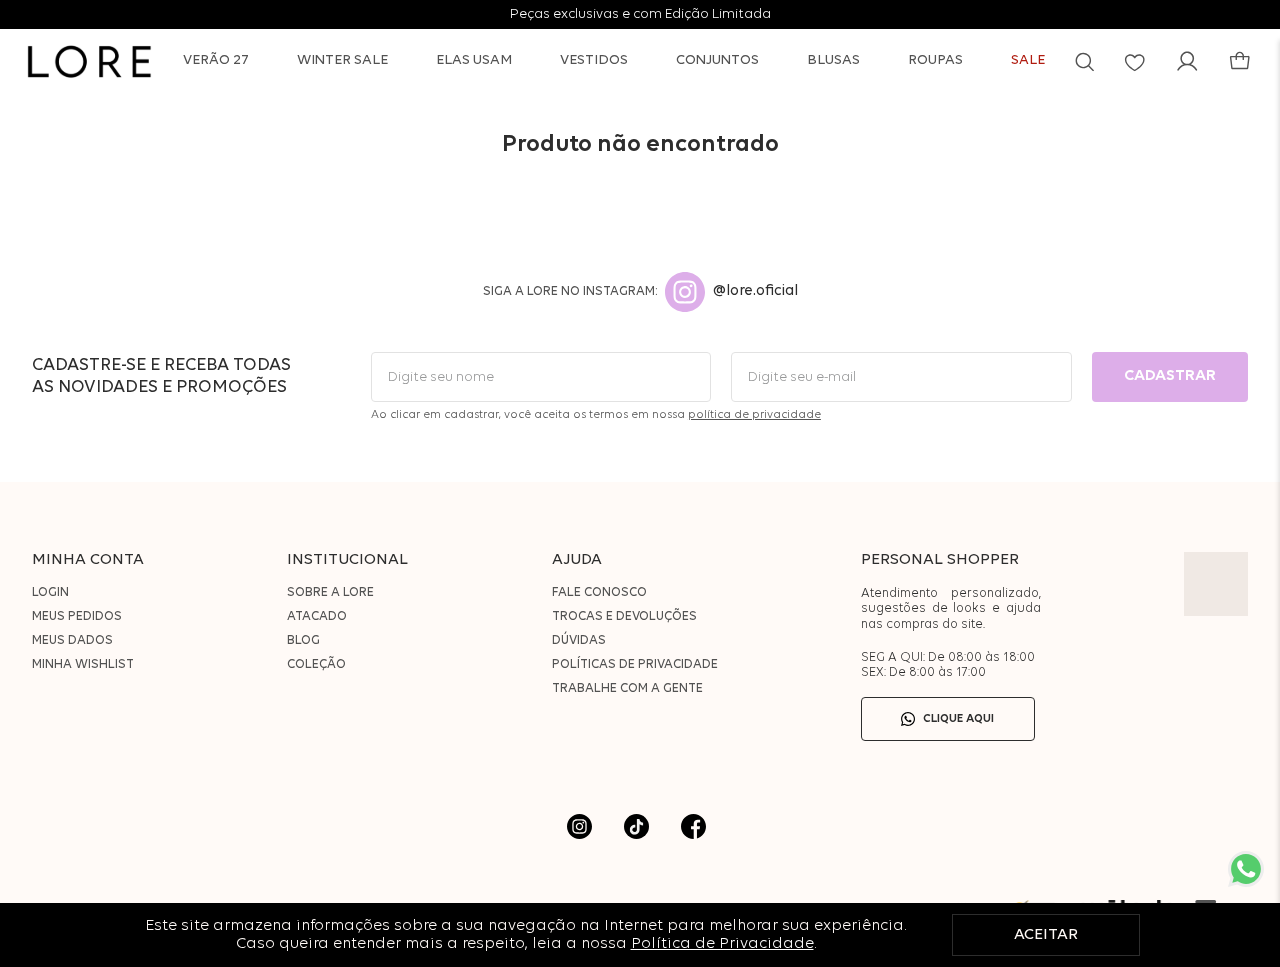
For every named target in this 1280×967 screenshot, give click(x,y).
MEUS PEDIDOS (77, 616)
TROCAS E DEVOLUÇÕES (624, 616)
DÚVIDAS (579, 640)
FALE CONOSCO (599, 592)
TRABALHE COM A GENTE (627, 688)
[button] (1084, 61)
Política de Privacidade (722, 944)
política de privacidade (754, 415)
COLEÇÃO (316, 664)
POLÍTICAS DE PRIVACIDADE (635, 664)
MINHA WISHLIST (83, 664)
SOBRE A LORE (330, 592)
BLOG (303, 640)
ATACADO (317, 616)
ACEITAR (1046, 935)
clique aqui (958, 719)
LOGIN (50, 592)
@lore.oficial (755, 291)
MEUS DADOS (72, 640)
